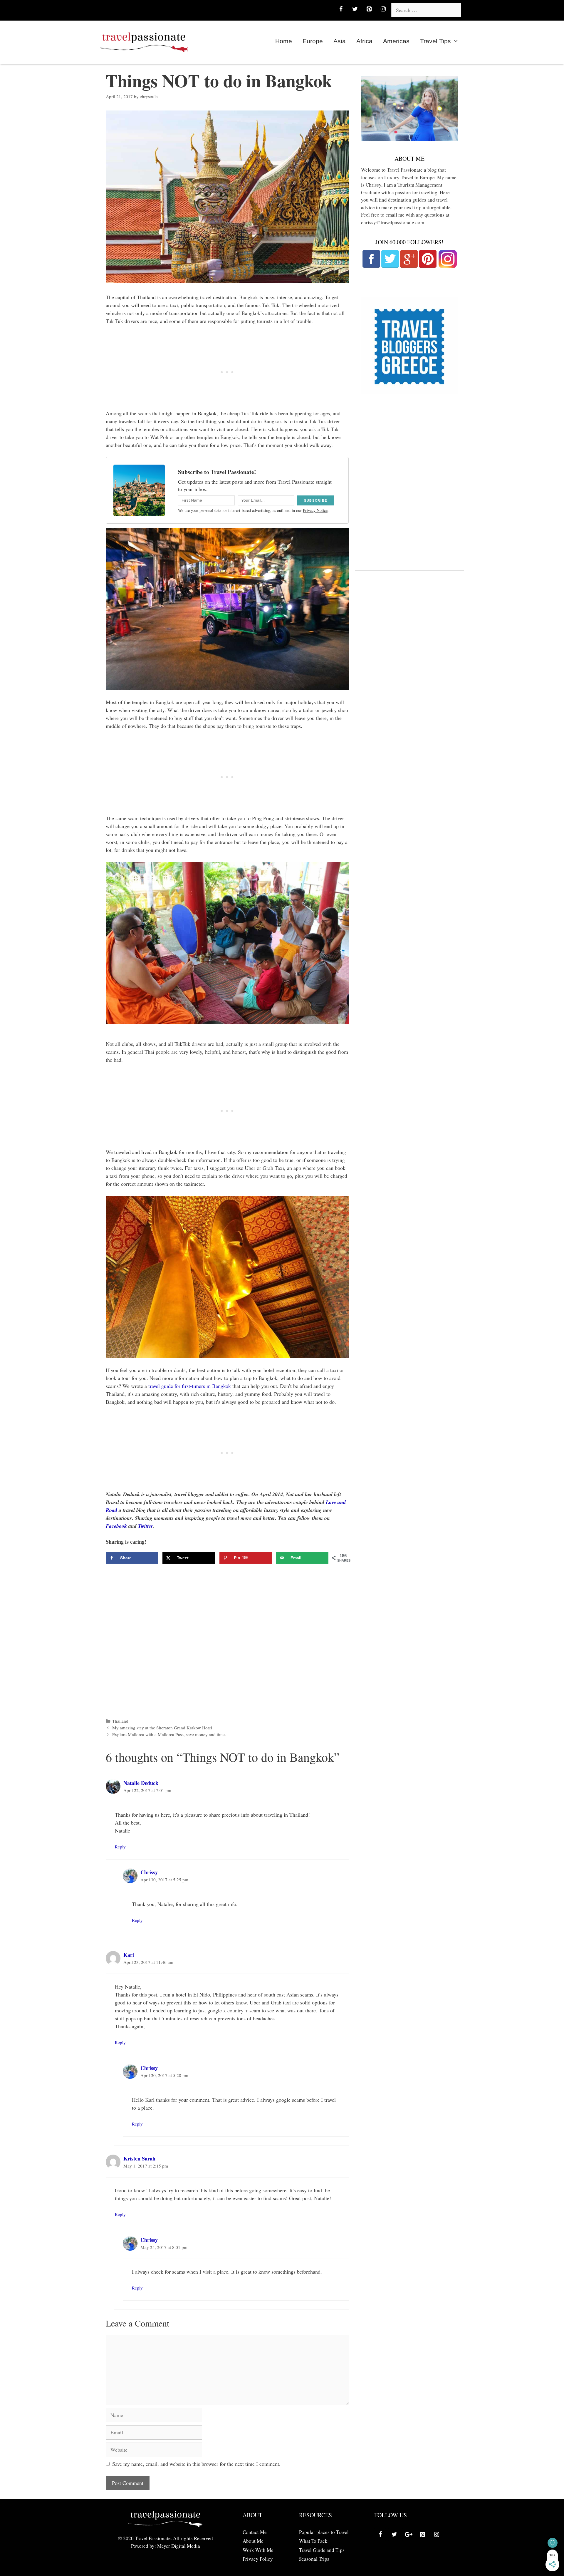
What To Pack (313, 2541)
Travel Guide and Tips (322, 2550)
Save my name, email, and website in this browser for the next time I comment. (196, 2464)
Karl (129, 1955)
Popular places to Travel (324, 2532)
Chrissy (149, 1872)
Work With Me (258, 2550)
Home (284, 41)
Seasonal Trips (314, 2559)
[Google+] (408, 2535)
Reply (120, 1847)
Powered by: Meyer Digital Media (166, 2546)
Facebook (116, 1526)
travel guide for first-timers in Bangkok (190, 1386)
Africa (364, 41)
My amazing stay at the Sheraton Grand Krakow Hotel (162, 1728)
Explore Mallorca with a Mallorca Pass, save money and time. (169, 1734)
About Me (253, 2541)
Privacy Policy (258, 2559)
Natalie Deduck (141, 1783)
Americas (396, 41)
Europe (313, 41)
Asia (340, 41)
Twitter (145, 1526)
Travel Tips (435, 41)
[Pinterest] (369, 9)
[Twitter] (355, 9)
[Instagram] (383, 9)
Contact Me (255, 2532)
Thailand (120, 1721)
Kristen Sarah (139, 2158)
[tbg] (409, 392)
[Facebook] (341, 9)
